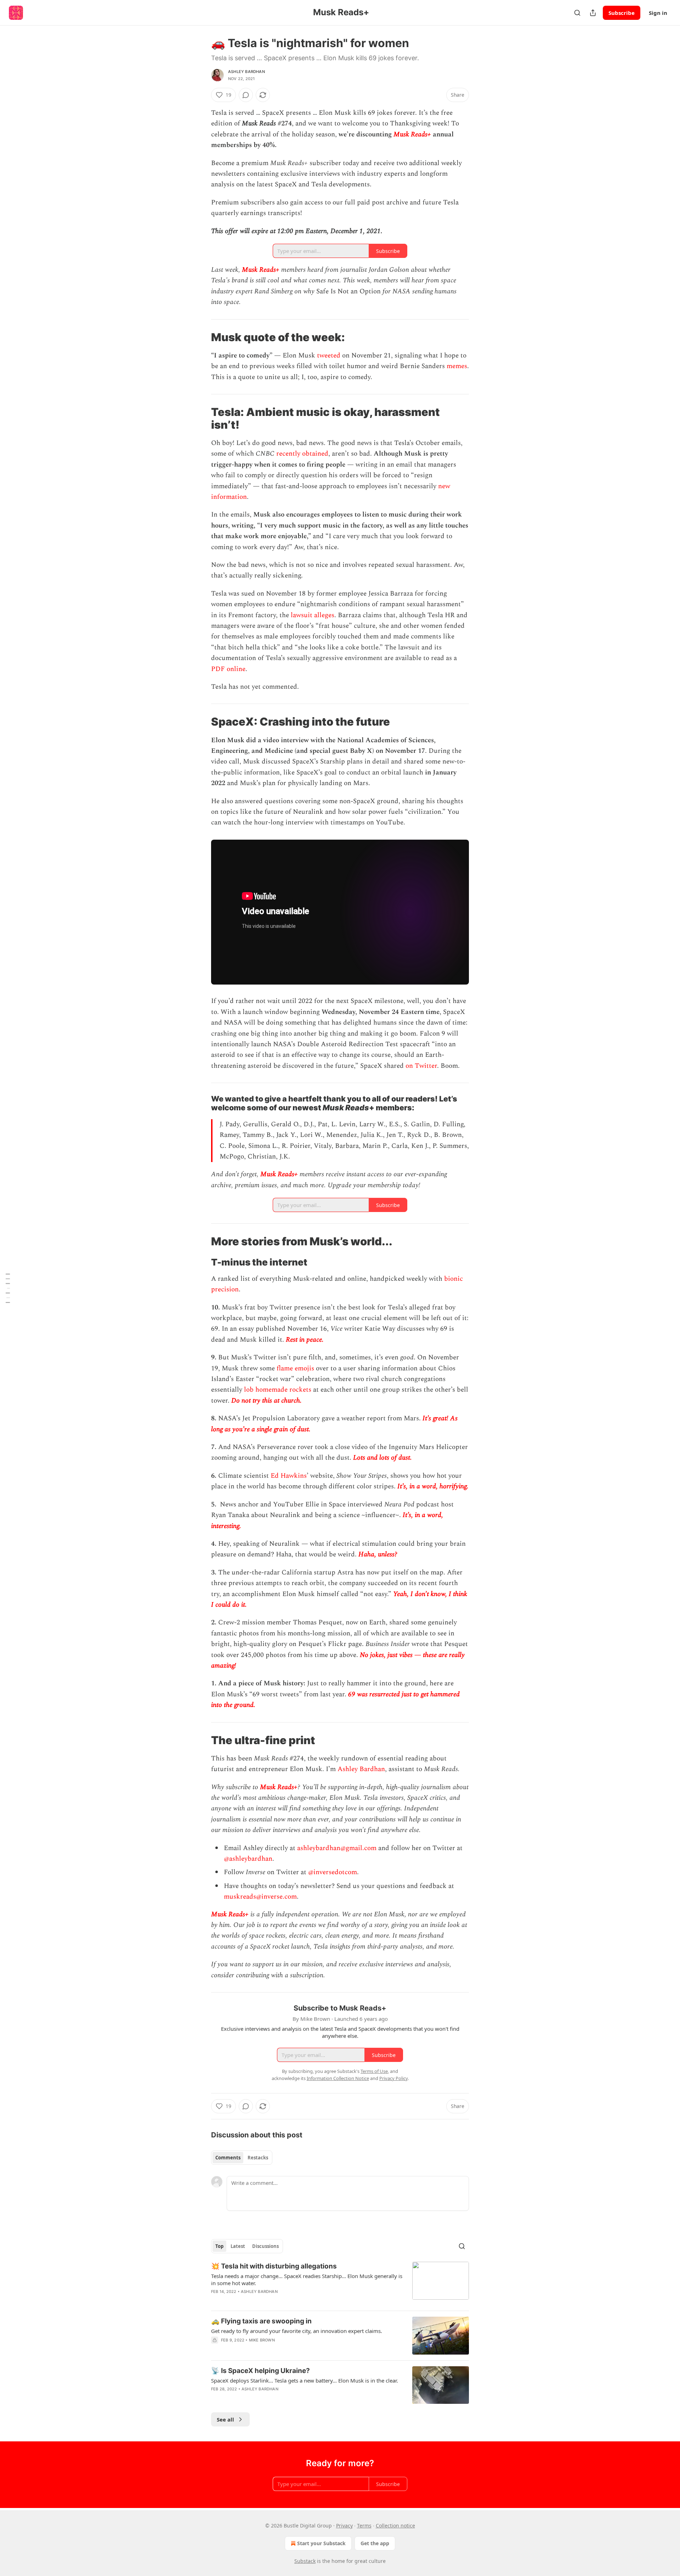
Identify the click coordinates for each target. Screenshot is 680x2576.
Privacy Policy (393, 2078)
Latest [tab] (238, 2246)
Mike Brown (262, 2340)
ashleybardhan (251, 1859)
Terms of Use (374, 2071)
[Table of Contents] (8, 1288)
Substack (305, 2561)
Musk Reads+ (412, 134)
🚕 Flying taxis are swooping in (261, 2321)
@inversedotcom (332, 1872)
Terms (364, 2526)
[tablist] (242, 2158)
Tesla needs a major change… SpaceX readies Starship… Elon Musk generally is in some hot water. (307, 2279)
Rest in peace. (305, 1340)
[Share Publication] (593, 13)
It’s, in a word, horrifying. (433, 1486)
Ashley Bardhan (246, 72)
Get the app (375, 2543)
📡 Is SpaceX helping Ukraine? (260, 2371)
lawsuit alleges (313, 615)
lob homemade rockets (278, 1390)
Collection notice (395, 2526)
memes (457, 366)
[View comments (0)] (246, 95)
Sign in (658, 13)
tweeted (329, 356)
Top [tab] (219, 2246)
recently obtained (302, 454)
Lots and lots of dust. (382, 1458)
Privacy (344, 2526)
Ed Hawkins (289, 1476)
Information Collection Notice (338, 2078)
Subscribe (622, 13)
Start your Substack (321, 2543)
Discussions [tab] (265, 2246)
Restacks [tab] (258, 2158)
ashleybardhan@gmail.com (337, 1848)
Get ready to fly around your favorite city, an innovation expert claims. (297, 2331)
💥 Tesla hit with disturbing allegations (274, 2266)
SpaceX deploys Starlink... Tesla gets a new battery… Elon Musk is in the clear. (305, 2380)
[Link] (201, 337)
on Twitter (421, 1066)
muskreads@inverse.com (260, 1897)
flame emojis (295, 1368)
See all (225, 2419)
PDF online (228, 669)
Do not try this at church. (267, 1401)
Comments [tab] (228, 2158)
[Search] (577, 13)
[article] (340, 2283)
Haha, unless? (378, 1554)
